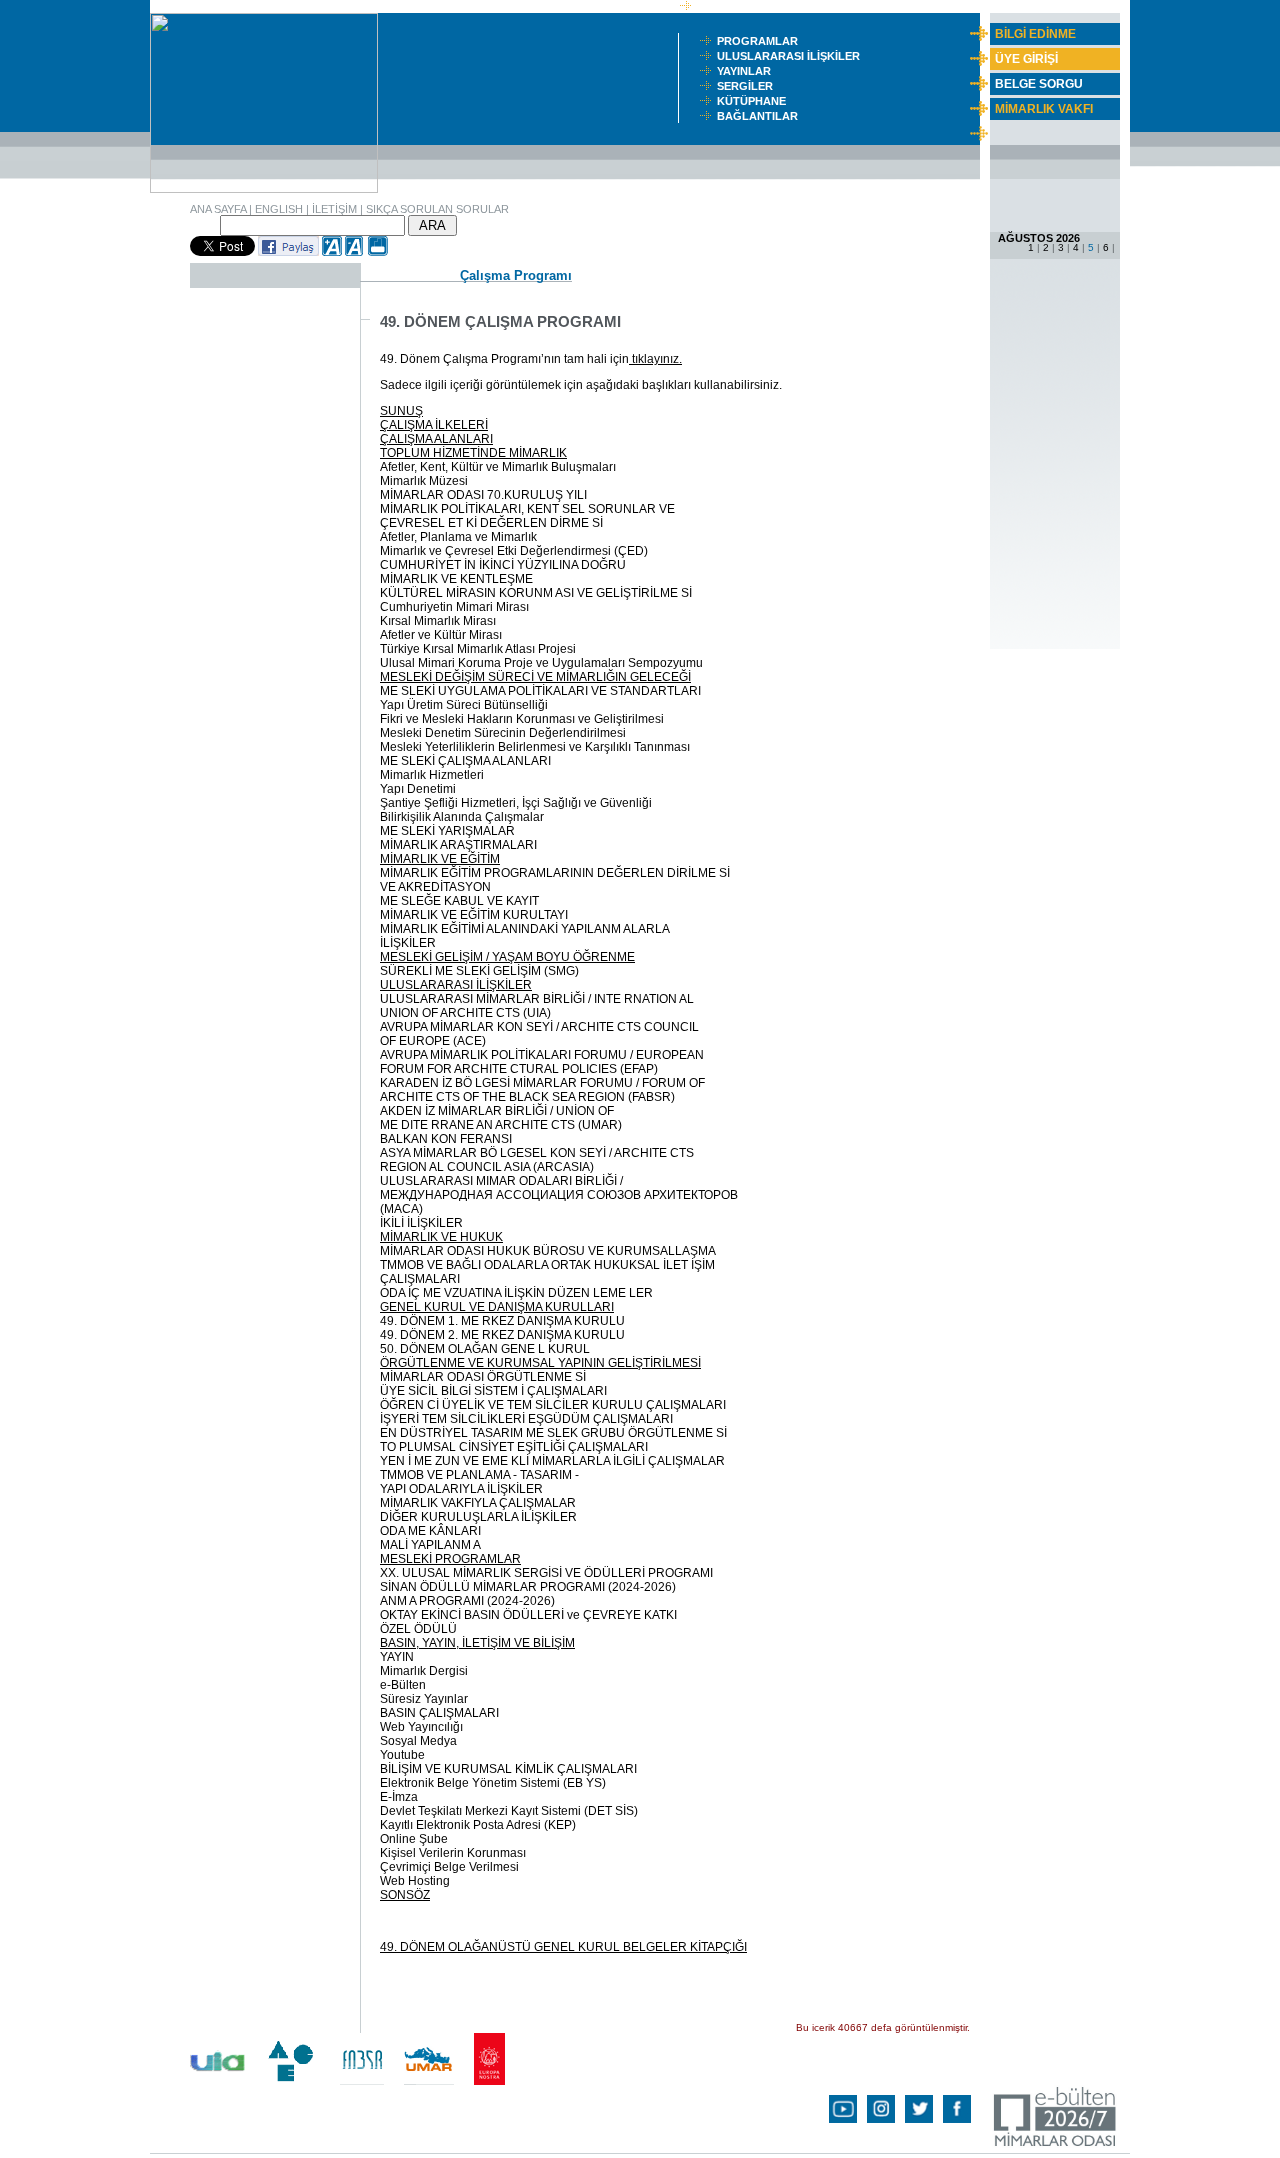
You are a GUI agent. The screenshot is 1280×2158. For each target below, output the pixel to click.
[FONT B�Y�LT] (332, 252)
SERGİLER (748, 86)
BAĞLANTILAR (760, 116)
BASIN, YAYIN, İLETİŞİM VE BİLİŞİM (477, 1643)
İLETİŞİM (334, 209)
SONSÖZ (405, 1895)
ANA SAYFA (218, 209)
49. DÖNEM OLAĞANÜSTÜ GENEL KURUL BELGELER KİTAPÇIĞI (563, 1947)
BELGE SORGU (1039, 84)
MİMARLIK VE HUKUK (441, 1237)
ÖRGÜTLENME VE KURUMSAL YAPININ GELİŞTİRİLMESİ (540, 1363)
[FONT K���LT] (355, 252)
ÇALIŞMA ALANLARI (436, 439)
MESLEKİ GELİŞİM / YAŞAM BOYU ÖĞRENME (507, 957)
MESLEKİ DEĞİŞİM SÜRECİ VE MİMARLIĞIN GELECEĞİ (535, 677)
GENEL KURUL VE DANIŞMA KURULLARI (497, 1307)
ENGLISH (279, 209)
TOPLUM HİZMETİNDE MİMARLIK (473, 453)
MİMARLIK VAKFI (1044, 109)
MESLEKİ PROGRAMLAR (450, 1559)
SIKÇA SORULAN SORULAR (437, 209)
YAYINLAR (747, 71)
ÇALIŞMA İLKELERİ (434, 425)
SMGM (717, 6)
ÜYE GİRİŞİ (1026, 59)
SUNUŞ (401, 411)
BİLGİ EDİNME (1035, 34)
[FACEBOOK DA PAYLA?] (288, 252)
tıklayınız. (655, 359)
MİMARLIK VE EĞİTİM (440, 859)
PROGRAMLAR (762, 41)
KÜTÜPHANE (756, 101)
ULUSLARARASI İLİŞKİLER (793, 56)
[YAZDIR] (378, 252)
